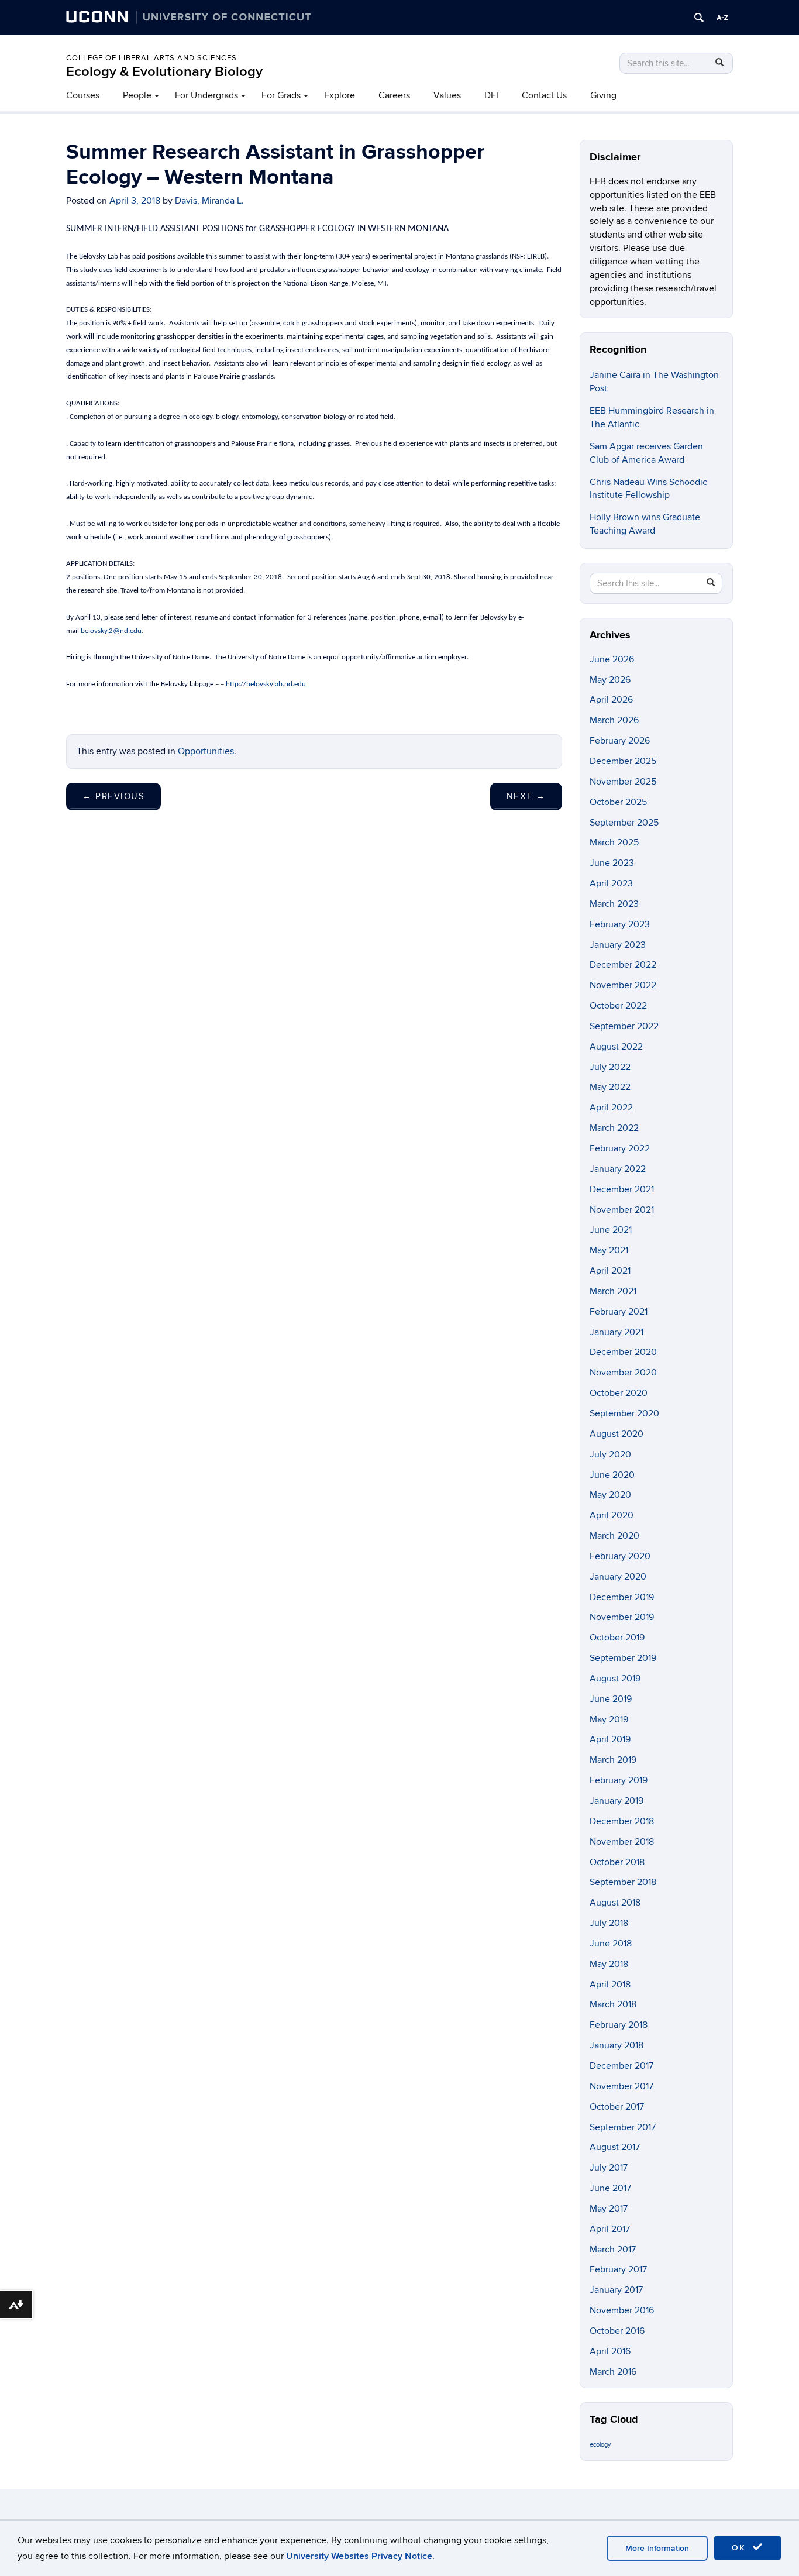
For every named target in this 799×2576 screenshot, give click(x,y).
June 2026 (612, 659)
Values (447, 95)
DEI (491, 95)
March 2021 (613, 1291)
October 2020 (619, 1393)
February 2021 (619, 1312)
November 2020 (623, 1373)
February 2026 (620, 741)
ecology (600, 2445)
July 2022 (610, 1067)
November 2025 (623, 782)
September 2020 (624, 1413)
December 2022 (623, 965)
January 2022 (618, 1169)
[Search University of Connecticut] (699, 18)
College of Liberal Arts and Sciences (151, 58)
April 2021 (610, 1271)
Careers (394, 95)
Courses (83, 95)
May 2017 (609, 2209)
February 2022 (620, 1148)
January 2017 (616, 2290)
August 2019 (615, 1679)
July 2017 (609, 2168)
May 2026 (610, 680)
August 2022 (616, 1047)
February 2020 (620, 1556)
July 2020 (610, 1454)
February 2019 (619, 1780)
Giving (603, 95)
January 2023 (618, 945)
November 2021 (622, 1210)
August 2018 (615, 1903)
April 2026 (611, 700)
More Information (657, 2548)
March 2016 (613, 2372)
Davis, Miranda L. (209, 201)
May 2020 (610, 1495)
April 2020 (612, 1515)
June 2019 (611, 1699)
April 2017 (610, 2229)
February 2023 (620, 924)
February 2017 (618, 2269)
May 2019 (609, 1719)
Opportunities (206, 751)
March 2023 (614, 904)
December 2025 (623, 761)
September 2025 (624, 823)
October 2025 (618, 802)
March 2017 (613, 2250)
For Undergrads (206, 95)
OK (741, 2548)
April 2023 (611, 883)
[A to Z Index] (722, 18)
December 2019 (622, 1597)
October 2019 (617, 1638)
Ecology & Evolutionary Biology (164, 72)
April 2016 (610, 2351)
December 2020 (623, 1352)
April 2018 (610, 1985)
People (137, 95)
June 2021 (611, 1230)
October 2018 (617, 1862)
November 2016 (622, 2310)
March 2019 (613, 1760)
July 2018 (609, 1923)
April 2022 (611, 1108)
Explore (340, 95)
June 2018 (611, 1944)
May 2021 (609, 1250)
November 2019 (622, 1617)
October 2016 (617, 2331)
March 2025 (614, 842)
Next (526, 796)
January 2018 (617, 2045)
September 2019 (623, 1658)
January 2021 (617, 1332)
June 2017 (610, 2188)
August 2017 (615, 2147)
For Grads (281, 95)
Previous (113, 796)
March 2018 (613, 2004)
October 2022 (618, 1006)
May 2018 (609, 1964)
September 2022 (624, 1026)
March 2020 (614, 1536)
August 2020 (617, 1434)
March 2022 (614, 1128)
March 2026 (614, 720)
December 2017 (621, 2066)
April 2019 (610, 1739)
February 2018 (619, 2025)
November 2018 (622, 1842)
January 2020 (618, 1577)
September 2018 (623, 1882)
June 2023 (612, 863)
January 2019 (617, 1801)
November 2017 (621, 2086)
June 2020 (612, 1475)
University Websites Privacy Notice (359, 2556)
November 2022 (623, 985)
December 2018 (622, 1821)
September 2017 (623, 2127)
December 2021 (622, 1189)
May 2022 (610, 1087)
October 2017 (617, 2107)
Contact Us (544, 95)
